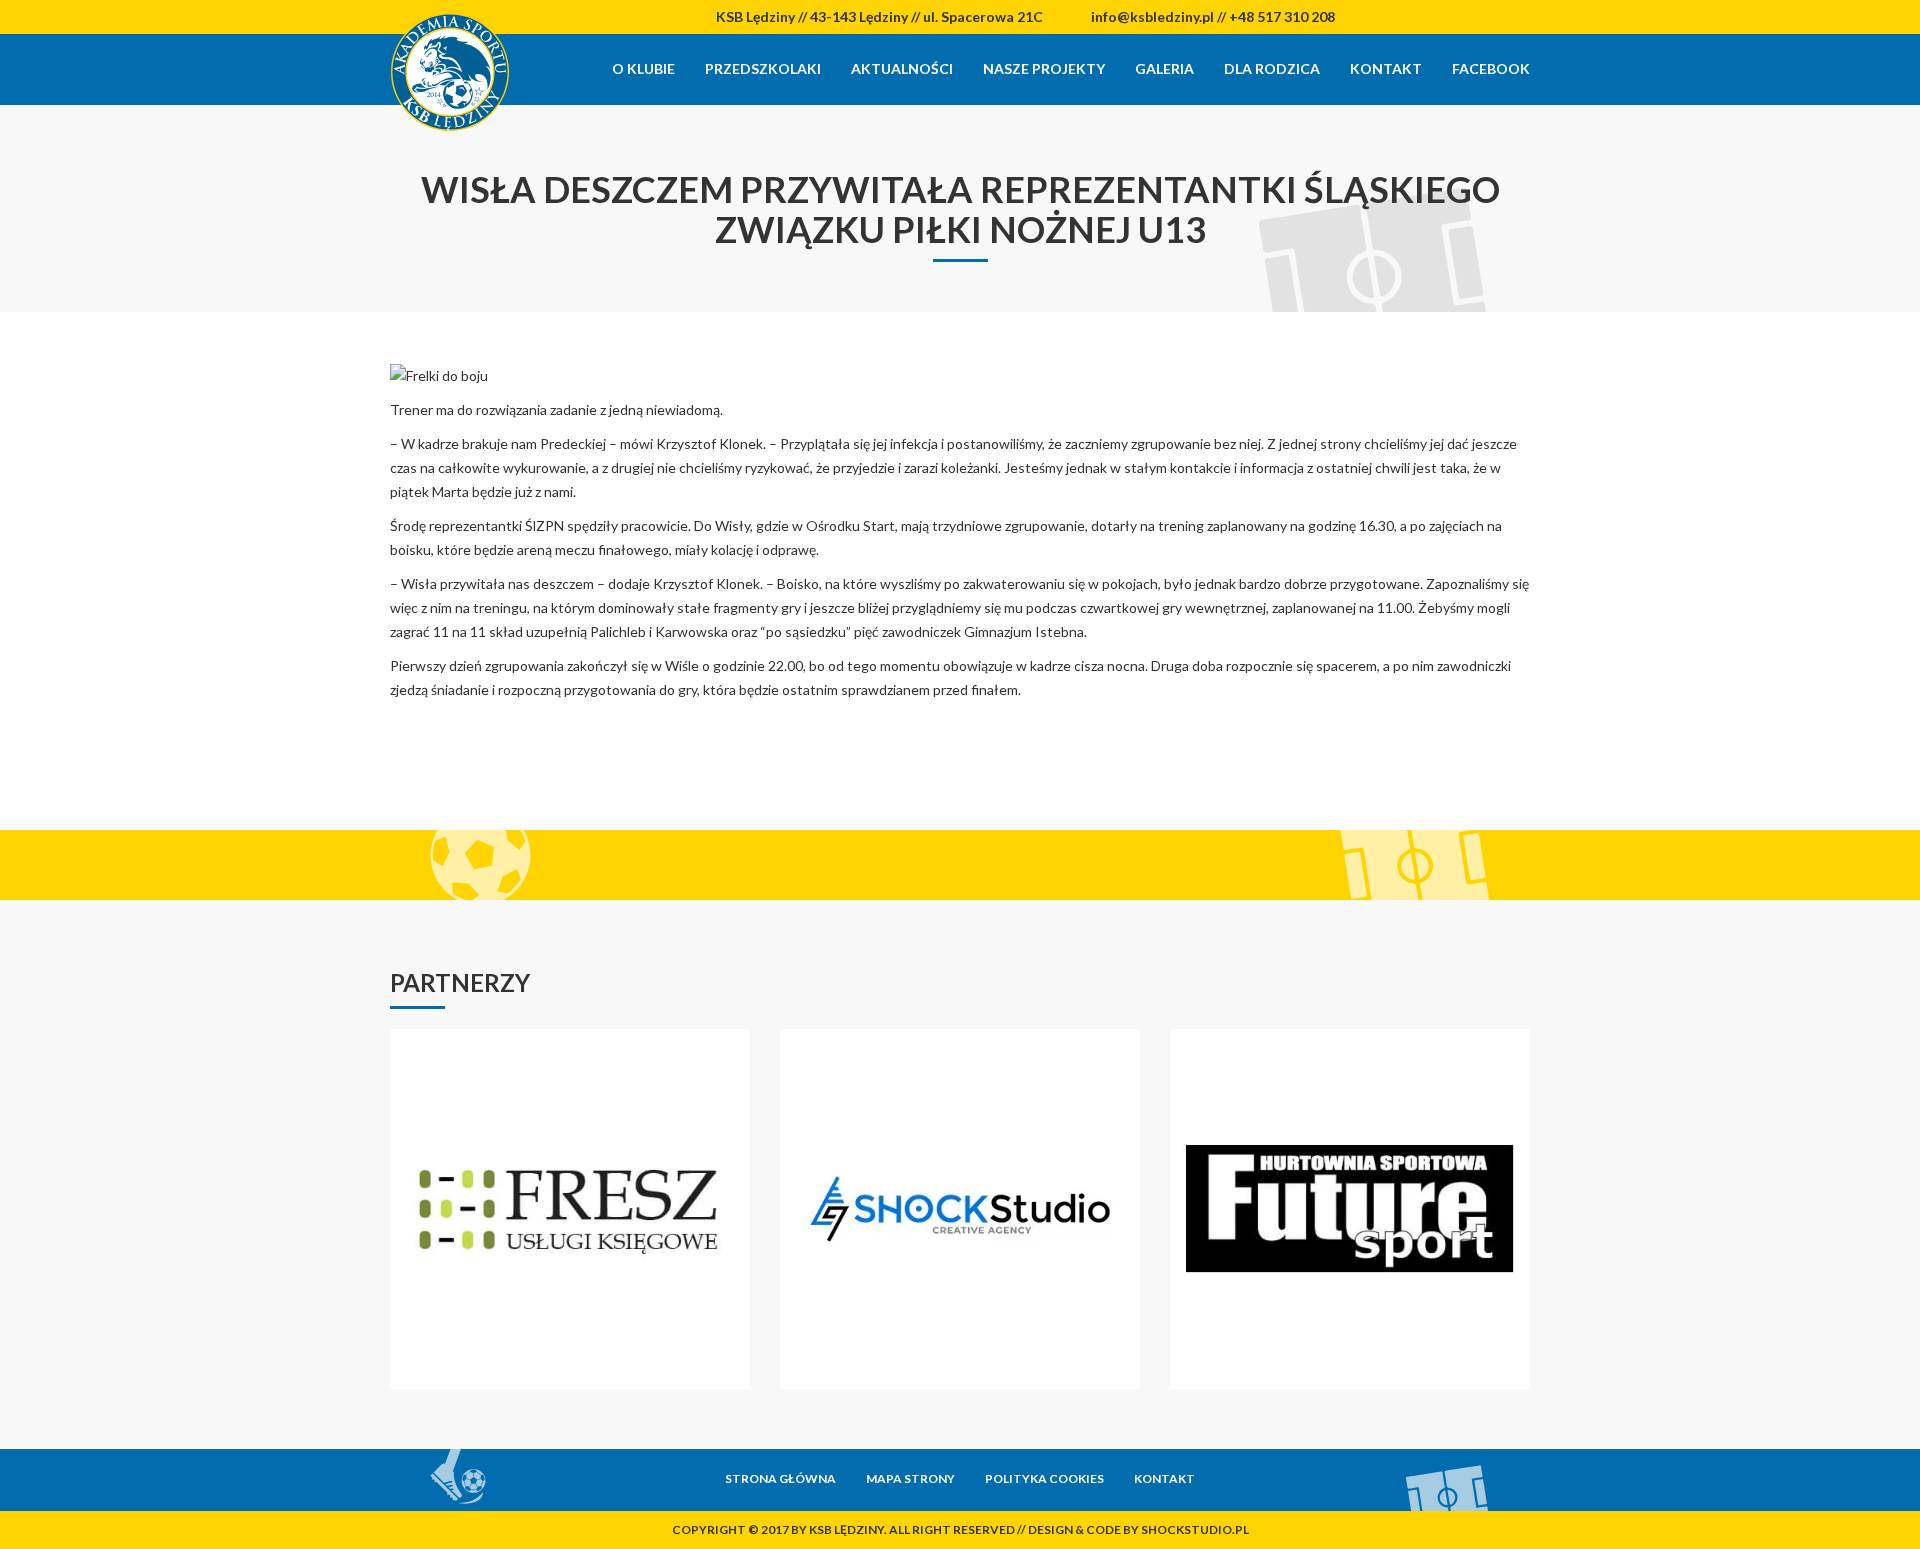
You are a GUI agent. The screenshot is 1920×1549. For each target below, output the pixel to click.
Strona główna (780, 1478)
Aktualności (902, 68)
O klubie (643, 68)
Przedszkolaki (763, 68)
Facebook (1491, 68)
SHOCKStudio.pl (1195, 1529)
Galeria (1164, 68)
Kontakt (1386, 68)
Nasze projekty (1044, 68)
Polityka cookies (1044, 1478)
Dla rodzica (1272, 68)
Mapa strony (910, 1478)
